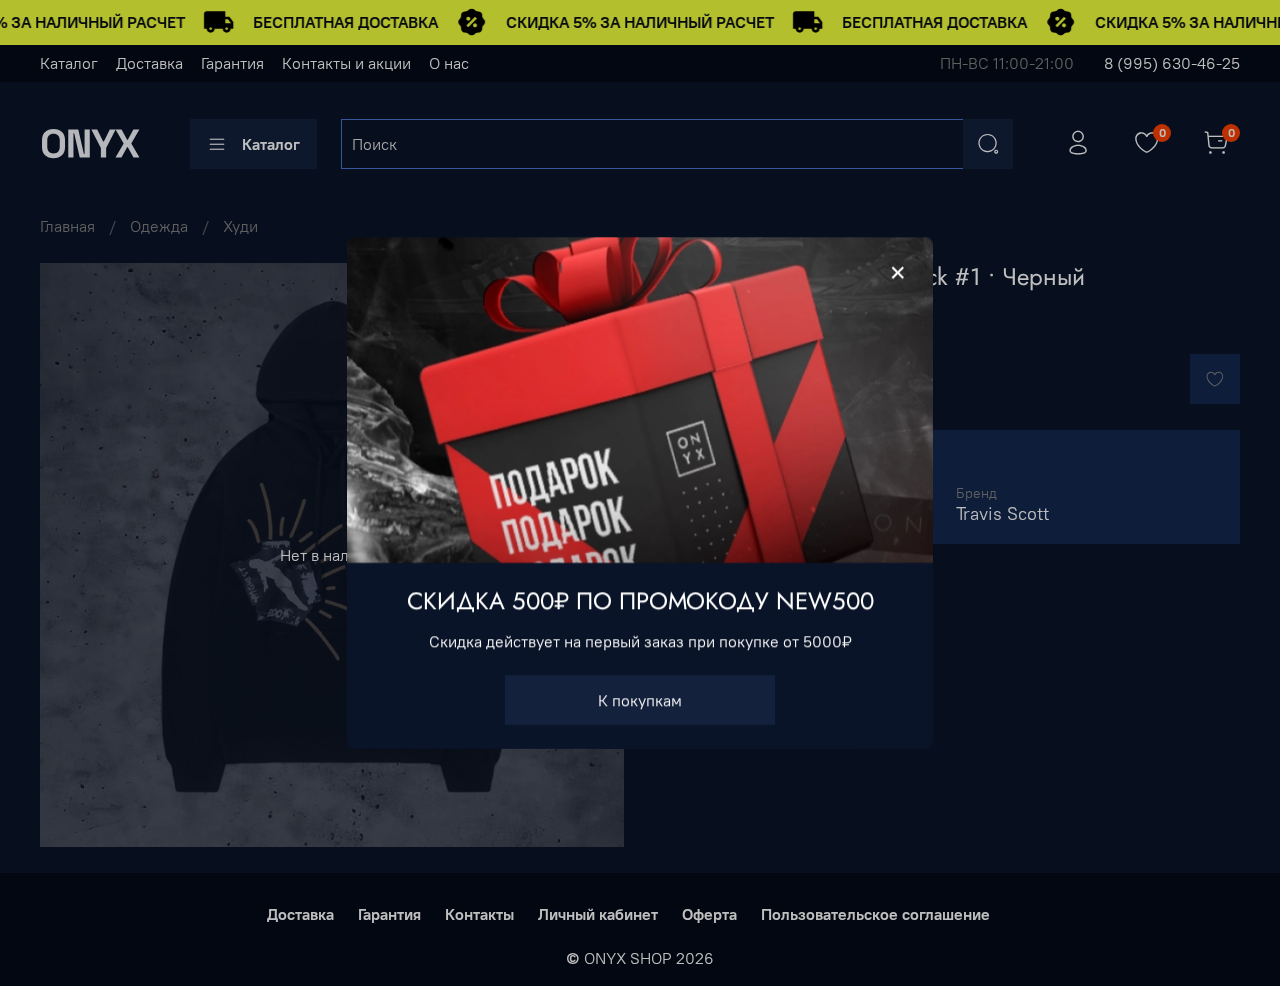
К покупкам (640, 700)
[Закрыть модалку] (898, 273)
